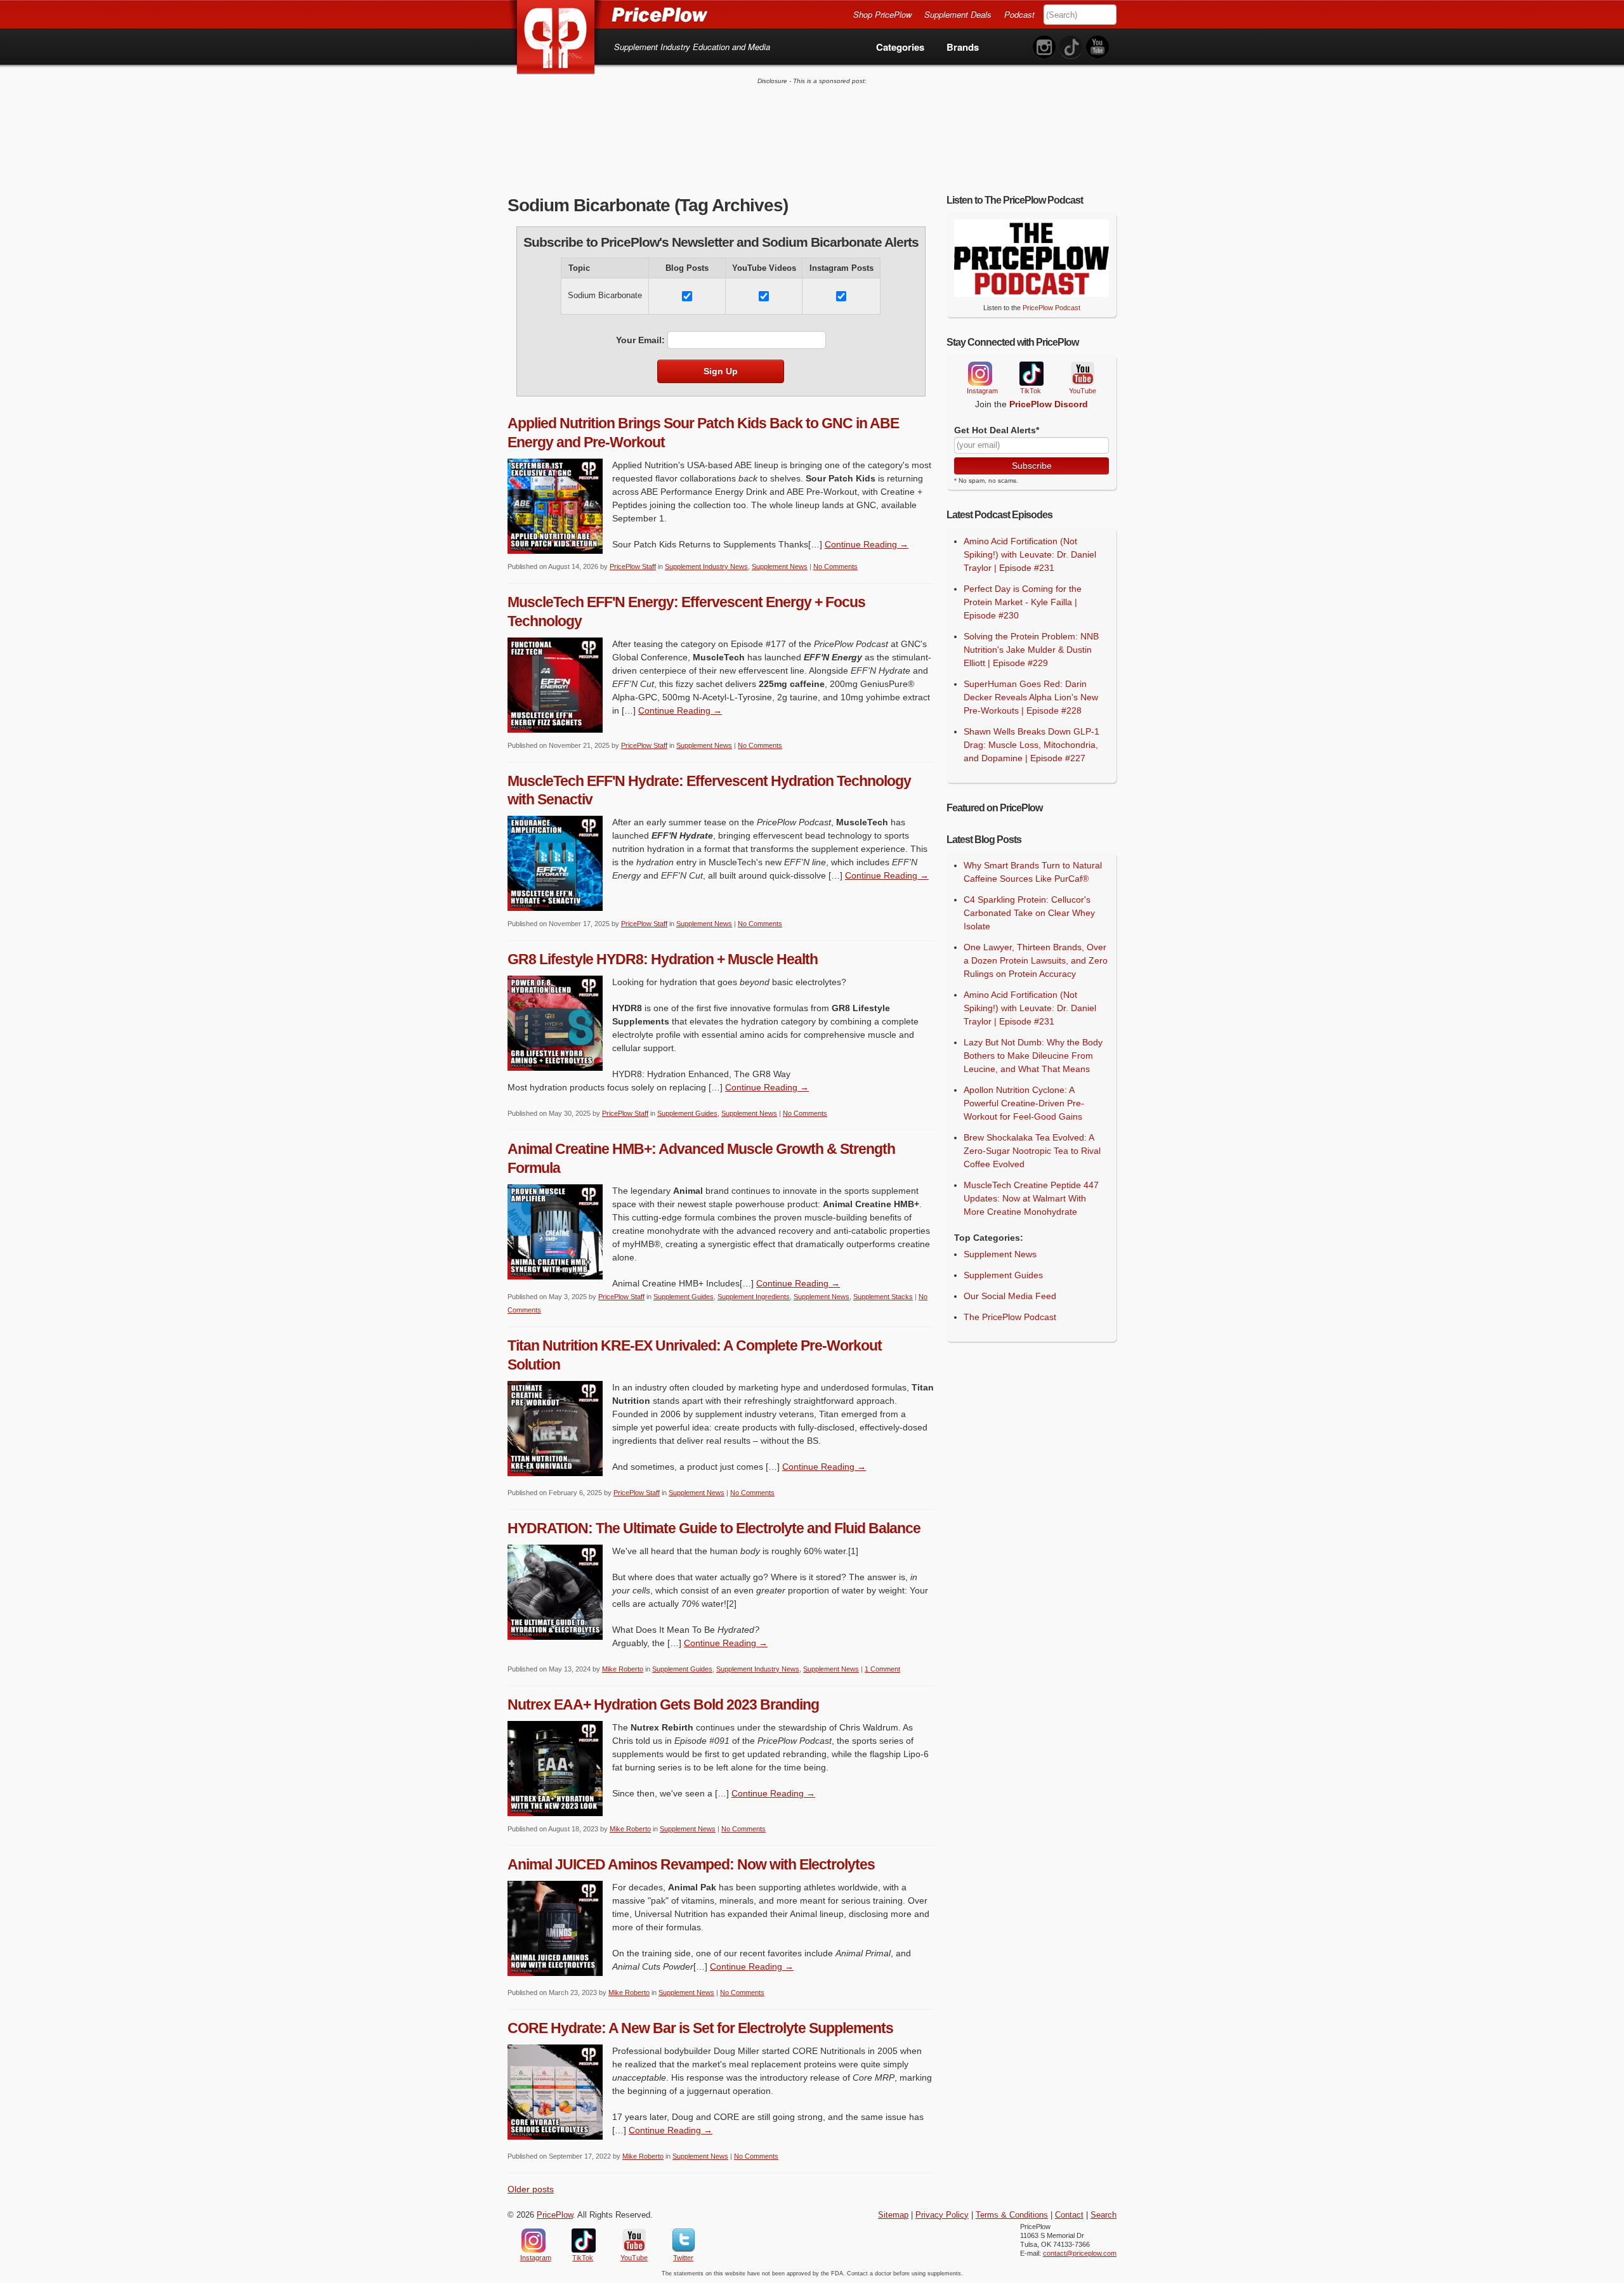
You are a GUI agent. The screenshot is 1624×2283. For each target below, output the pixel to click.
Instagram (979, 374)
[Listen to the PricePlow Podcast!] (1031, 294)
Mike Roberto (623, 1669)
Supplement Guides (687, 1113)
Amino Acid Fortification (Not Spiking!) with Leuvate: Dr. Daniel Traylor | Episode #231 (1030, 554)
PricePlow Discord (1049, 404)
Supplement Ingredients (754, 1297)
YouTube (1082, 374)
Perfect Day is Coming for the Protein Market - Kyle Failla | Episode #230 (1023, 602)
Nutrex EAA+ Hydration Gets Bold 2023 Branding (663, 1704)
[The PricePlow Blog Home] (556, 38)
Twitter (684, 2240)
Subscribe (1032, 466)
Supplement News (780, 566)
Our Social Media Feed (1010, 1296)
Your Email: (640, 340)
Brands (963, 47)
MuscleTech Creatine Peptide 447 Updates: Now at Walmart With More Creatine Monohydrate (1031, 1198)
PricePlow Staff (633, 566)
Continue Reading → (867, 544)
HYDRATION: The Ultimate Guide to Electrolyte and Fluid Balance (714, 1528)
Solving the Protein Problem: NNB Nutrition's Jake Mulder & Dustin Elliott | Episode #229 (1031, 650)
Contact (1069, 2215)
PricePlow (555, 2215)
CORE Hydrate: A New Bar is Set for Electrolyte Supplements (700, 2028)
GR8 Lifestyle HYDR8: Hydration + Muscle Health (663, 959)
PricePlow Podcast (1051, 308)
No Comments (835, 566)
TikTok (1031, 374)
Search (1103, 2215)
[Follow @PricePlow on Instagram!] (1044, 47)
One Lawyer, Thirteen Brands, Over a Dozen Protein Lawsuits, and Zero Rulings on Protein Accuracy (1036, 960)
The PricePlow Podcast (1010, 1317)
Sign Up (721, 371)
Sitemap (893, 2215)
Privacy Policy (942, 2215)
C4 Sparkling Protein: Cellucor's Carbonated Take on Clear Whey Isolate (1029, 913)
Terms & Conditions (1012, 2215)
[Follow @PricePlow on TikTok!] (1071, 47)
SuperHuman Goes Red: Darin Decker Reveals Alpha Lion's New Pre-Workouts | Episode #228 (1031, 697)
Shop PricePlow (882, 14)
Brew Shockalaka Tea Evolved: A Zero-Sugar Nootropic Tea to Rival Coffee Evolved (1032, 1151)
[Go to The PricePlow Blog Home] (607, 14)
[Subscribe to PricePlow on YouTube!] (1097, 47)
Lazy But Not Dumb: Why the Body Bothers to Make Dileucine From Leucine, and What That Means (1033, 1056)
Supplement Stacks (883, 1297)
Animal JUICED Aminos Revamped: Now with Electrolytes (691, 1864)
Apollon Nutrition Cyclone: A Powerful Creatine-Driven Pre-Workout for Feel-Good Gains (1024, 1103)
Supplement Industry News (706, 566)
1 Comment (882, 1669)
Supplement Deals (958, 14)
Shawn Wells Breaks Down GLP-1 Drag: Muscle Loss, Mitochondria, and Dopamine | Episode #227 (1031, 745)
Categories (900, 47)
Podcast (1019, 14)
